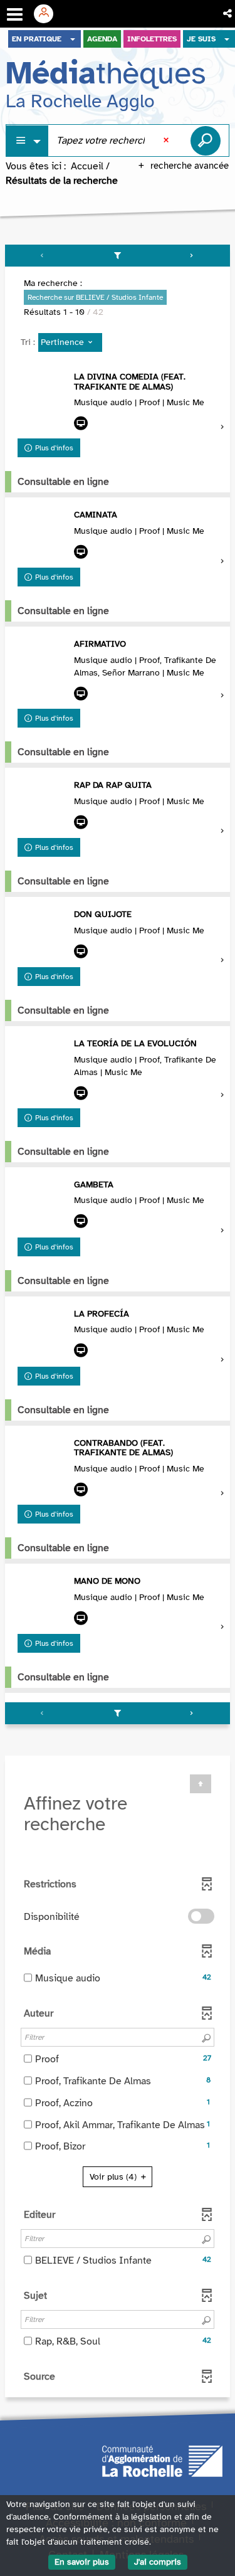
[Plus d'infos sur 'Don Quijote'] (43, 935)
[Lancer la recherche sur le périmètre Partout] (206, 140)
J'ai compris (158, 2562)
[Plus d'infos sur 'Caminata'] (43, 535)
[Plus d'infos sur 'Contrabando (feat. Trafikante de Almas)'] (43, 1463)
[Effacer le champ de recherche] (167, 140)
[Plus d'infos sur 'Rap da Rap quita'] (43, 805)
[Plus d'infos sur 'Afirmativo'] (43, 664)
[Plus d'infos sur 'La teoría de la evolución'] (43, 1064)
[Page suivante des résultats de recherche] (192, 256)
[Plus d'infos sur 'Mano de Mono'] (43, 1601)
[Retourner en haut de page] (201, 1784)
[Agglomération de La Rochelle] (162, 2461)
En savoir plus (82, 2562)
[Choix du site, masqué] (73, 39)
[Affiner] (118, 256)
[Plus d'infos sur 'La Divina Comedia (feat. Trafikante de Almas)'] (43, 397)
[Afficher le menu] (15, 14)
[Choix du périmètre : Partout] (28, 141)
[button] (228, 14)
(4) (114, 2177)
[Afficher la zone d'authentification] (48, 14)
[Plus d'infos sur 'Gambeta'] (43, 1205)
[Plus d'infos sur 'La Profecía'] (43, 1334)
